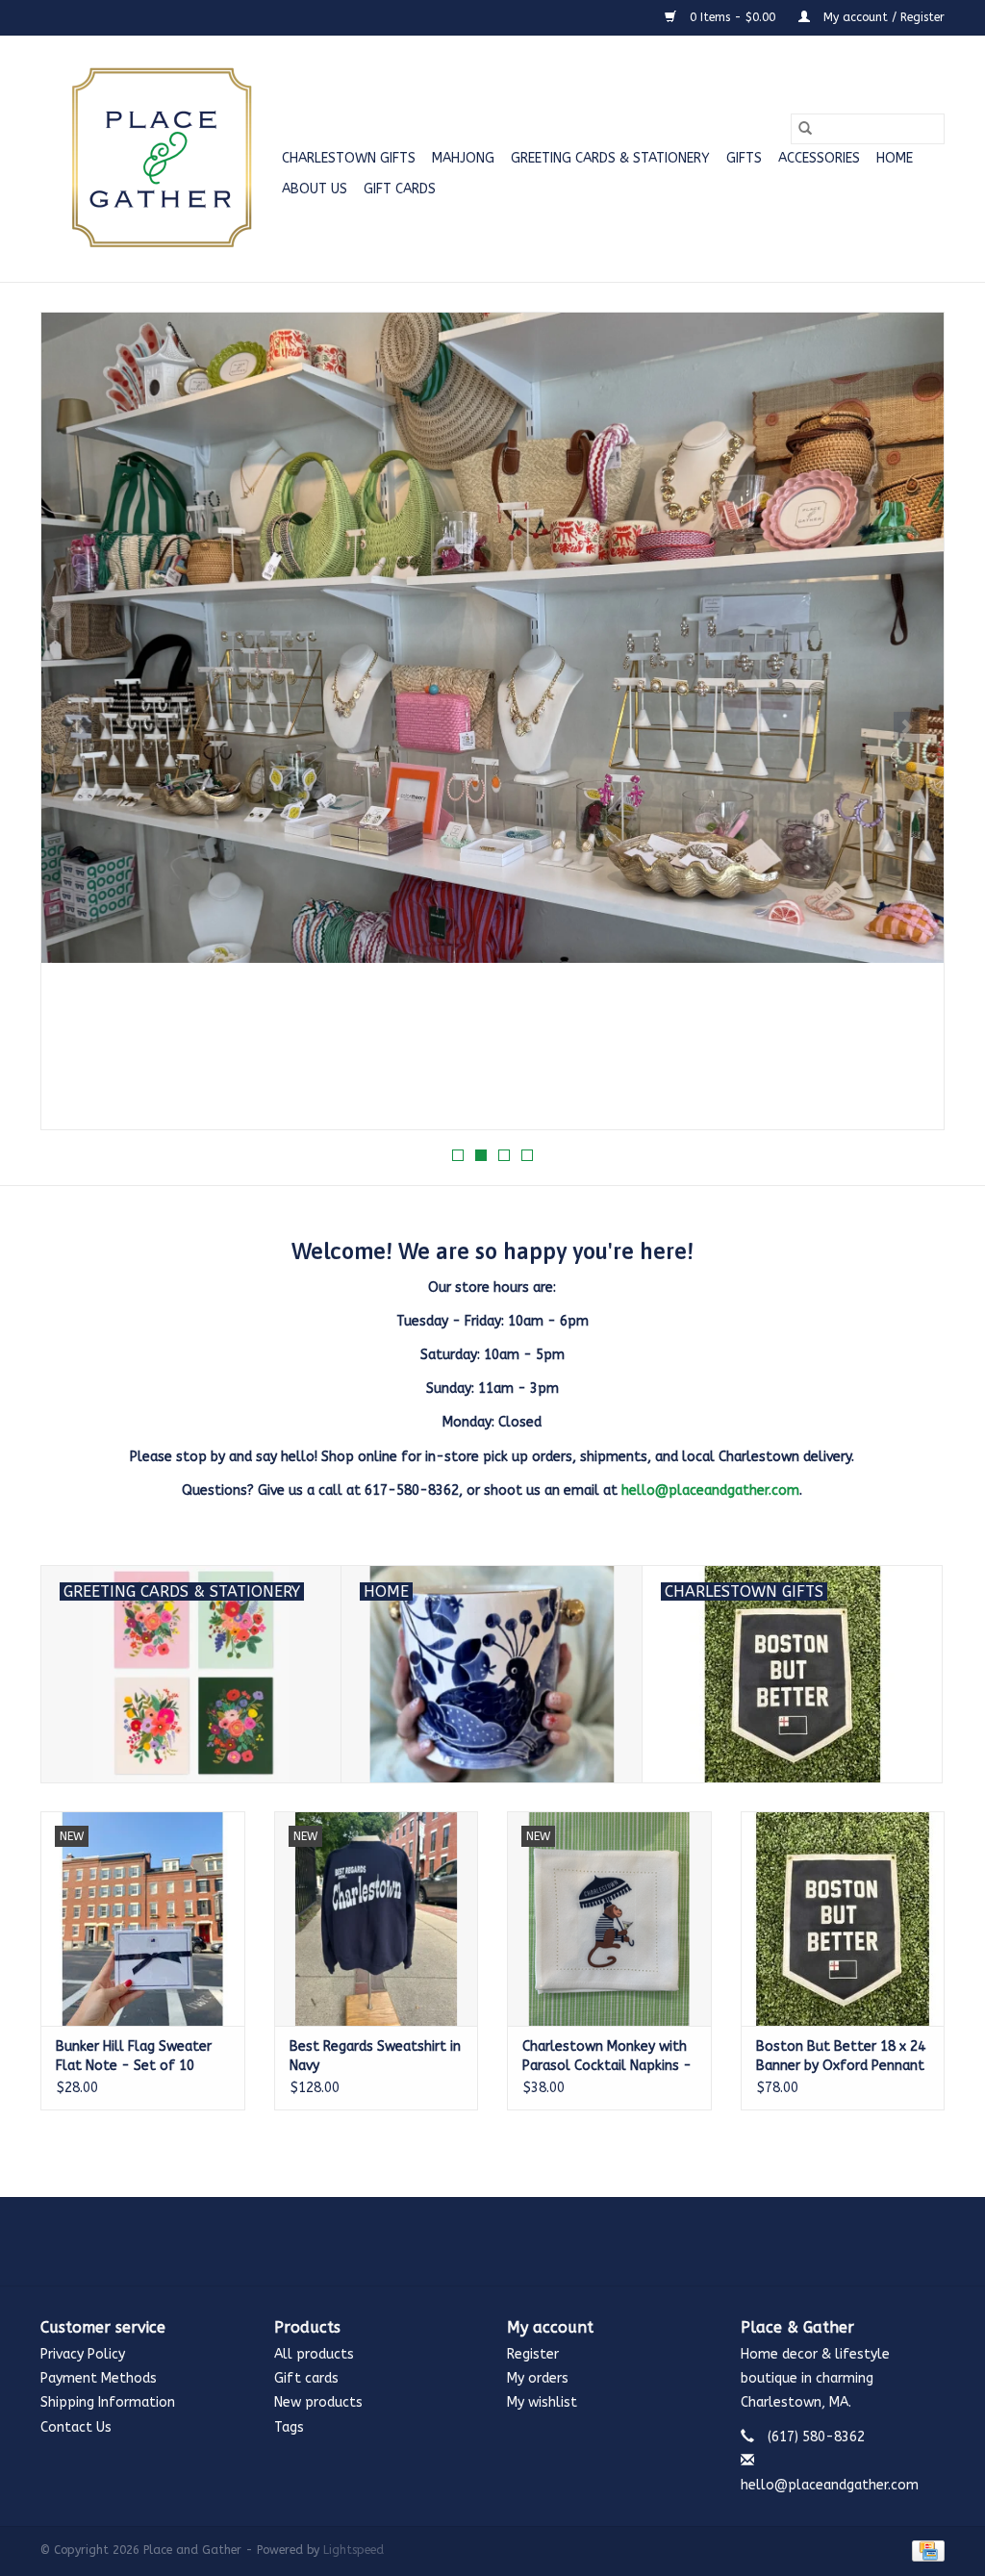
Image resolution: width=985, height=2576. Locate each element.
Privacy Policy (83, 2354)
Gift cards (400, 189)
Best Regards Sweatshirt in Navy (375, 2056)
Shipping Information (108, 2402)
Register (533, 2354)
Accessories (819, 158)
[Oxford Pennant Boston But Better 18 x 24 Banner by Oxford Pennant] (843, 1919)
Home (895, 158)
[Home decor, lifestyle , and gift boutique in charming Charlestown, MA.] (158, 159)
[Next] (907, 727)
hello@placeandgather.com (710, 1490)
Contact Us (76, 2427)
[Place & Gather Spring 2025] (492, 721)
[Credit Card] (925, 2550)
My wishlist (542, 2402)
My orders (538, 2378)
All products (314, 2354)
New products (318, 2402)
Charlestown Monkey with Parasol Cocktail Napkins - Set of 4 (607, 2057)
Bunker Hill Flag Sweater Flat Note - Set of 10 (134, 2056)
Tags (289, 2427)
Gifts (744, 158)
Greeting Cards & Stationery (610, 158)
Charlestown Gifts (349, 158)
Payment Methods (99, 2378)
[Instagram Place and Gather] (492, 2241)
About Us (315, 189)
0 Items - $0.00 (732, 17)
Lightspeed (354, 2550)
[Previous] (78, 727)
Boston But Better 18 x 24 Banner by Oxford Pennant (841, 2056)
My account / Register (882, 17)
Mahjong (463, 158)
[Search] (805, 129)
